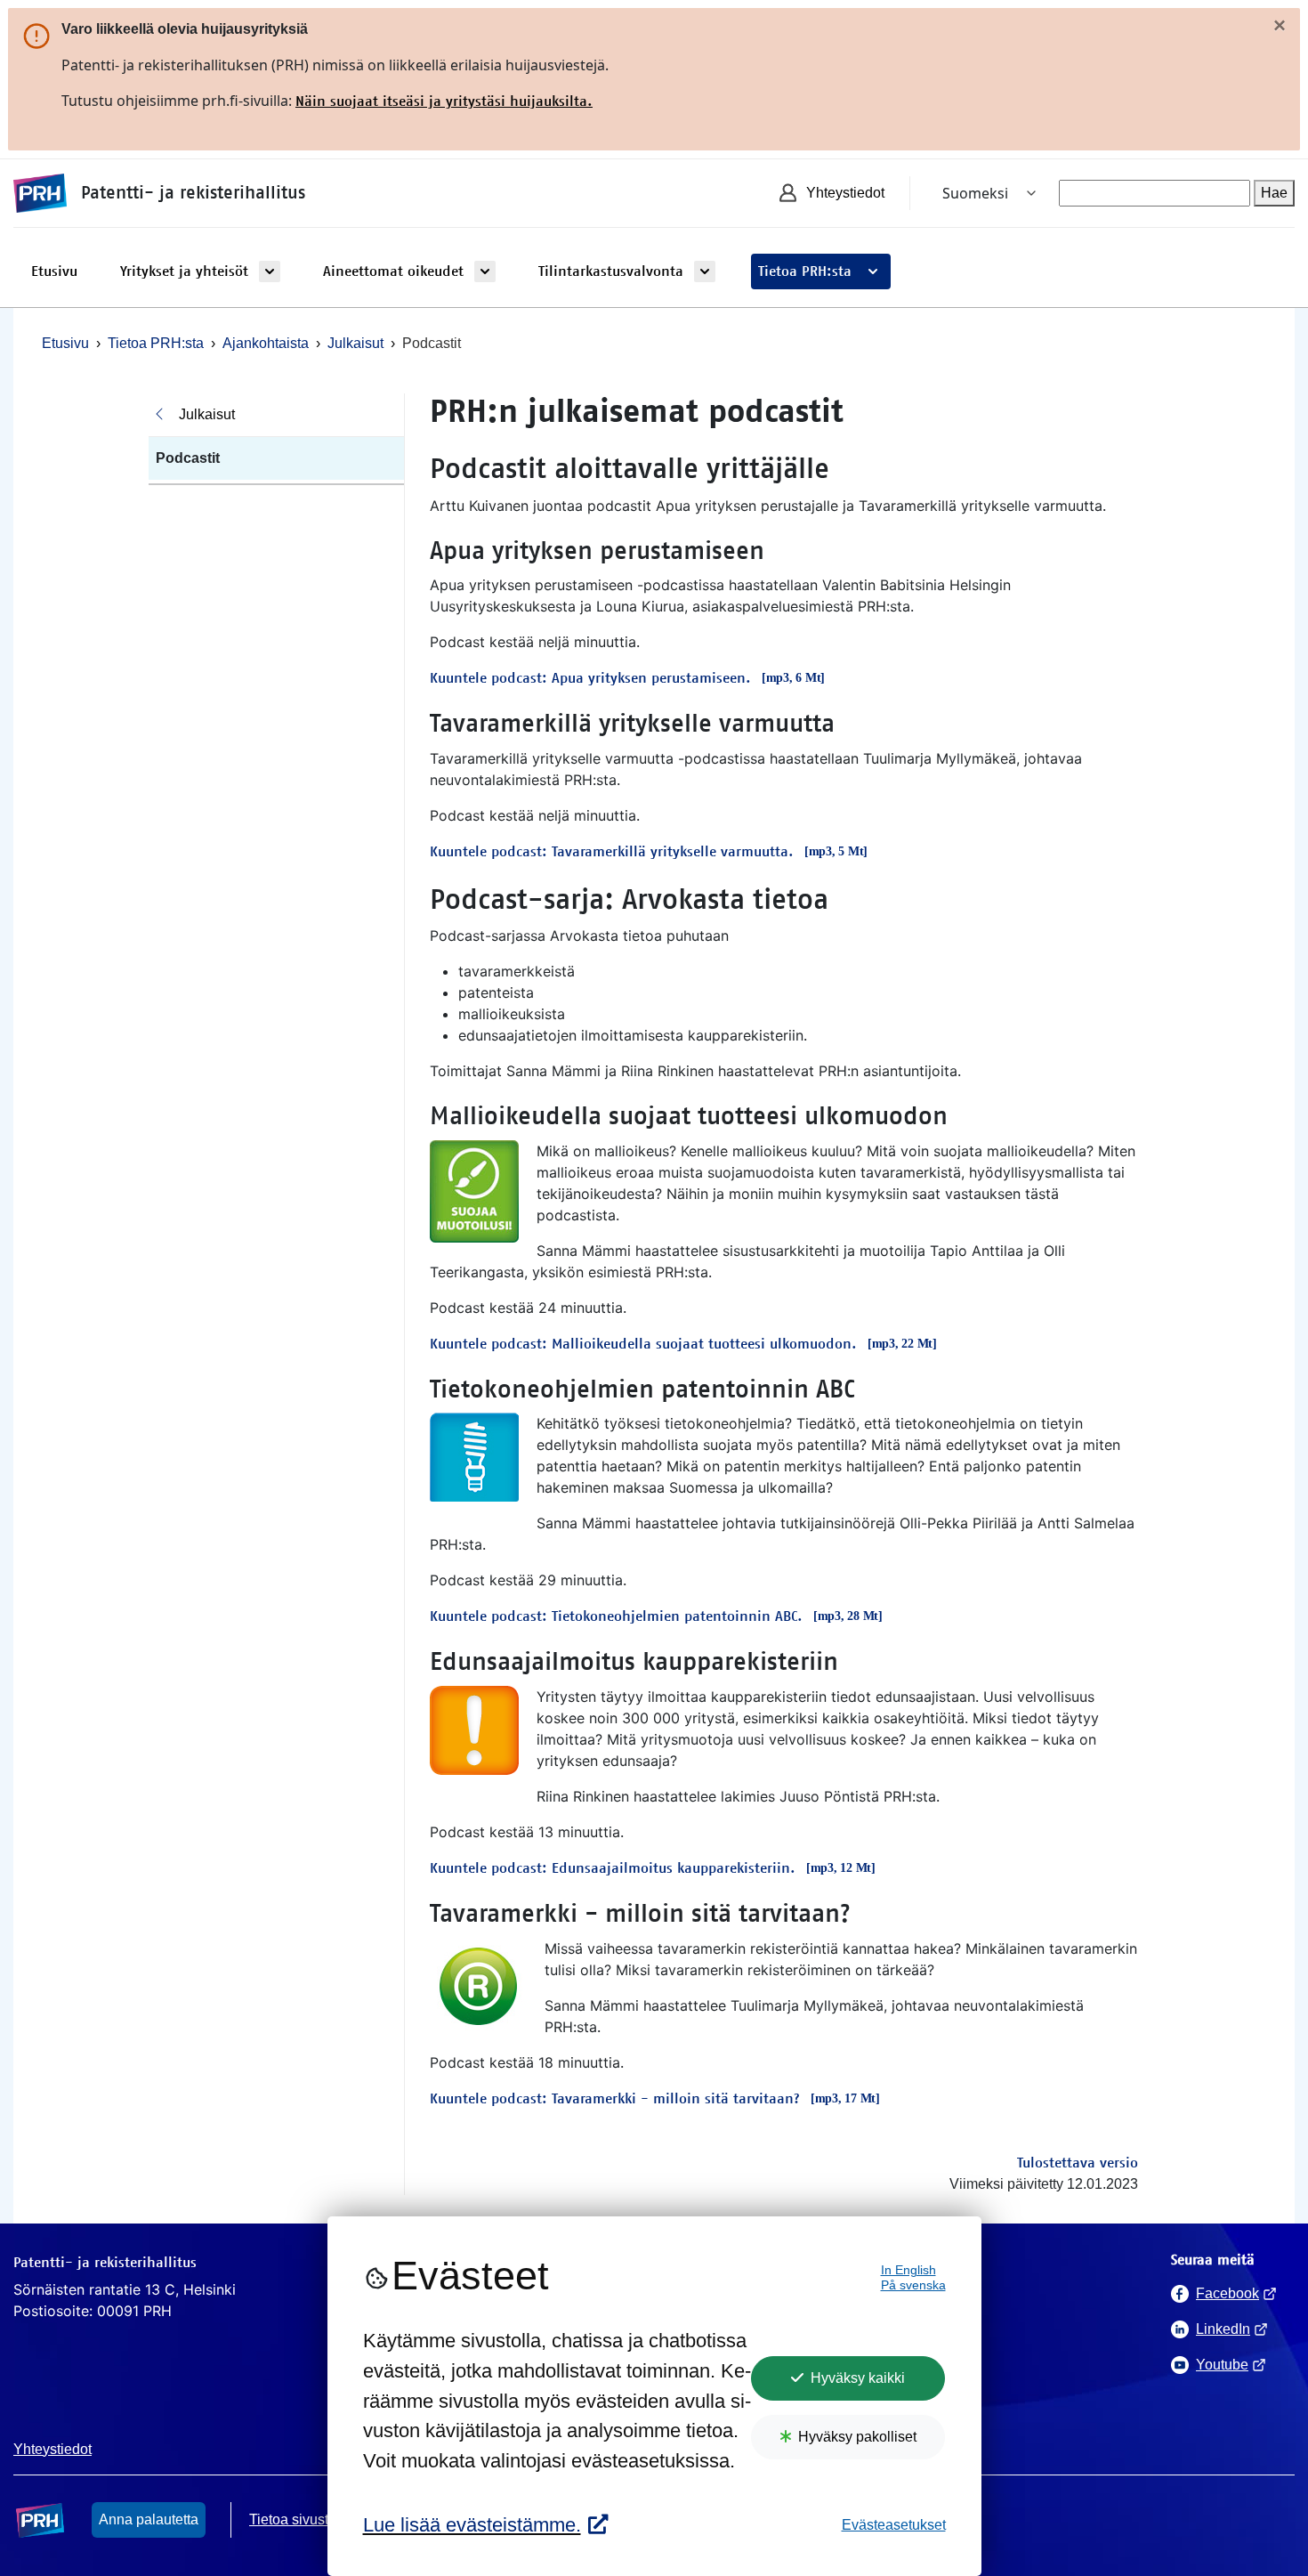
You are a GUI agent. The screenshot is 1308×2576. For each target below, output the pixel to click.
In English (908, 2270)
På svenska (913, 2285)
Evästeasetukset (894, 2525)
